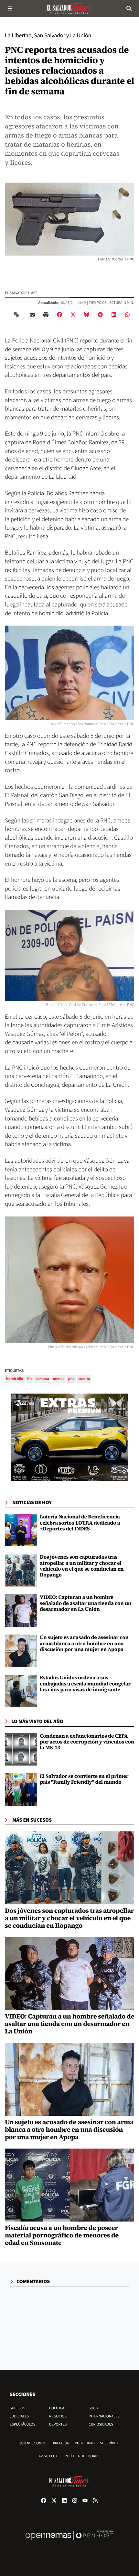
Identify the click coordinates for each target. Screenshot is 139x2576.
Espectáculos (22, 2424)
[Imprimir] (46, 315)
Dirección (60, 2443)
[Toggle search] (129, 8)
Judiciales (19, 2416)
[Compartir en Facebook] (59, 315)
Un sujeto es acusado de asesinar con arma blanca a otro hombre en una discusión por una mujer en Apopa (84, 1643)
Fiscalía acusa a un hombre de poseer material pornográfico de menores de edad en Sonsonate (62, 2235)
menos (59, 1379)
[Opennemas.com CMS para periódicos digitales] (69, 2542)
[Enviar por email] (32, 315)
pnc (71, 1379)
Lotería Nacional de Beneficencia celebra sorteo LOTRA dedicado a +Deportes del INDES (80, 1523)
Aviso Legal (49, 2456)
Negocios (58, 2416)
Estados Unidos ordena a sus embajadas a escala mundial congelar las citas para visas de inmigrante (85, 1684)
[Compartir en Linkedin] (114, 315)
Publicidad (85, 2443)
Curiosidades (101, 2424)
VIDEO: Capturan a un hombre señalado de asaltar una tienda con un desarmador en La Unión (86, 1603)
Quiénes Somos (33, 2443)
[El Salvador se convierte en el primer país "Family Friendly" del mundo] (21, 1789)
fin (29, 1379)
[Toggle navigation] (10, 8)
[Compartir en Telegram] (100, 315)
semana (42, 1379)
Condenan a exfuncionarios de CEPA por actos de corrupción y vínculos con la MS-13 (87, 1742)
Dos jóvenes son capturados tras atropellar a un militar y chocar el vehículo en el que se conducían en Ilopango (82, 1566)
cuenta (84, 1379)
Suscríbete (110, 2443)
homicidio (15, 1379)
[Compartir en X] (73, 315)
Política (57, 2408)
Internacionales (104, 2416)
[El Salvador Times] (69, 8)
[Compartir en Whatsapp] (127, 315)
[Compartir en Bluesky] (87, 315)
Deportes (58, 2424)
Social (95, 2408)
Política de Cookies (83, 2456)
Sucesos (17, 2408)
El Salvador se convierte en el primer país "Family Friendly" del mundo (84, 1779)
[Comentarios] (17, 315)
